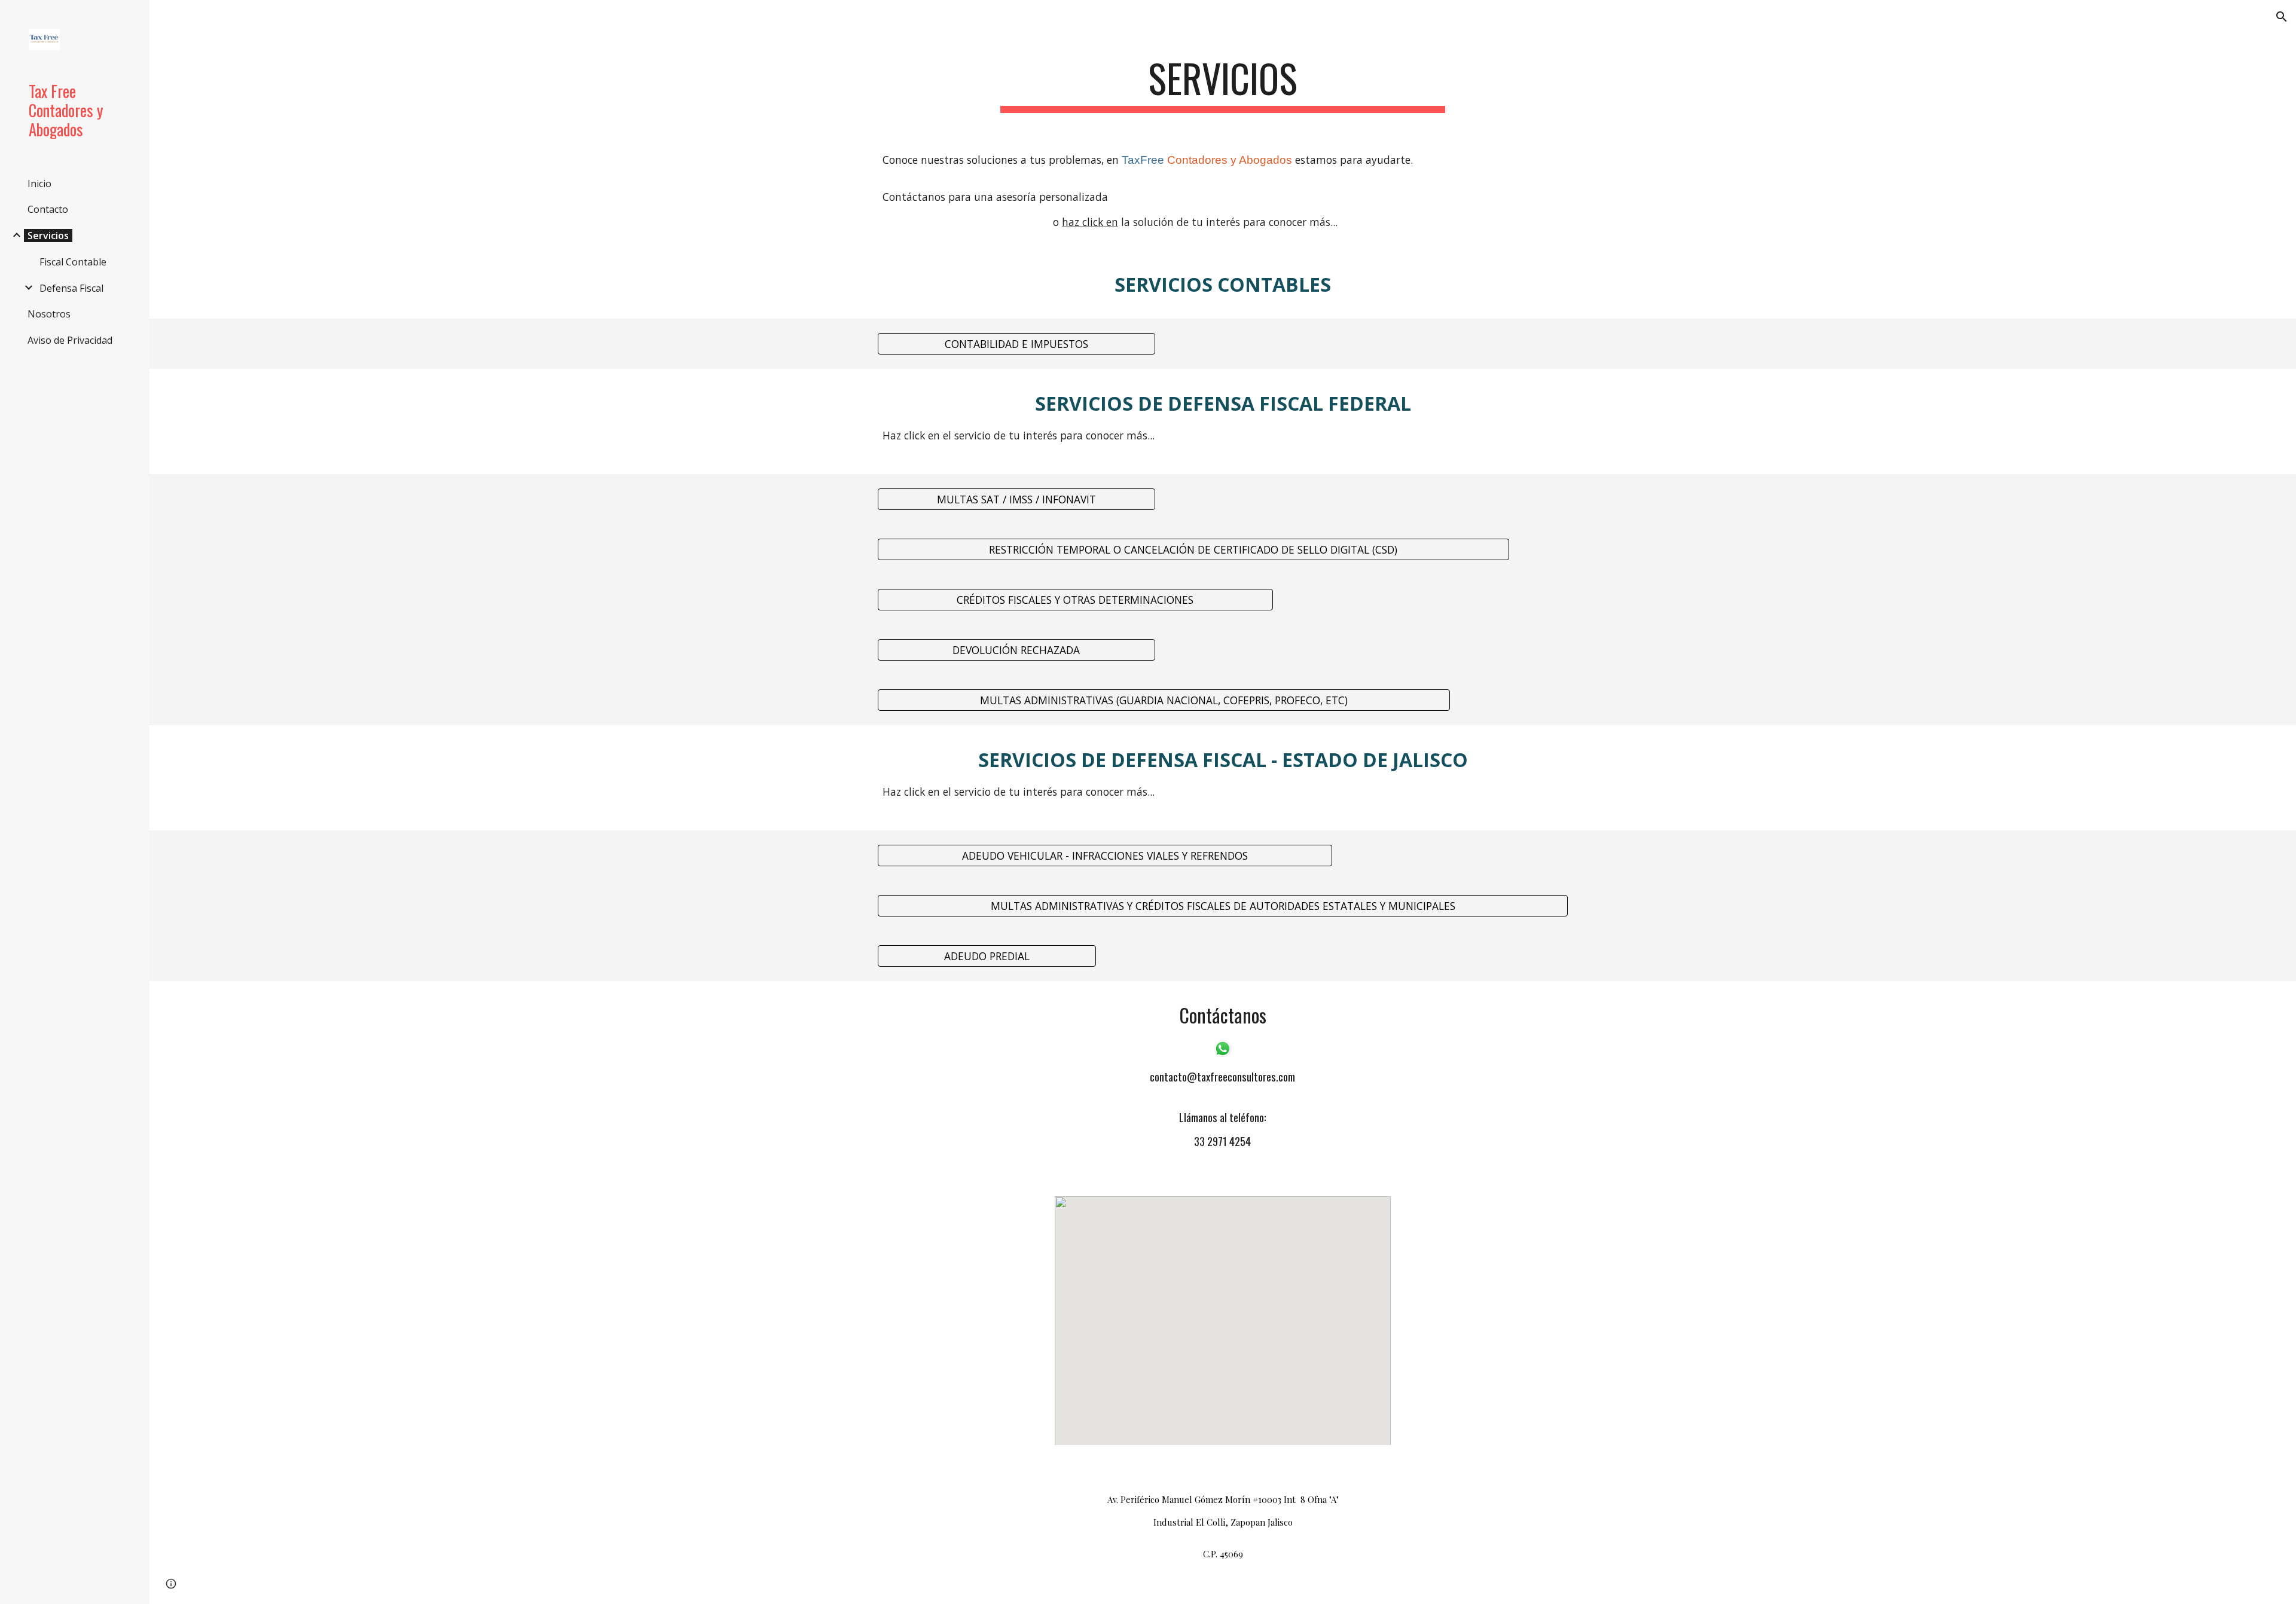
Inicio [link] (39, 184)
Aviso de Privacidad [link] (70, 340)
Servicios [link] (48, 236)
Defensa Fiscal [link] (71, 288)
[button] (2282, 17)
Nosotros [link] (49, 314)
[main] (1223, 84)
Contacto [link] (48, 209)
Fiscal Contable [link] (73, 262)
